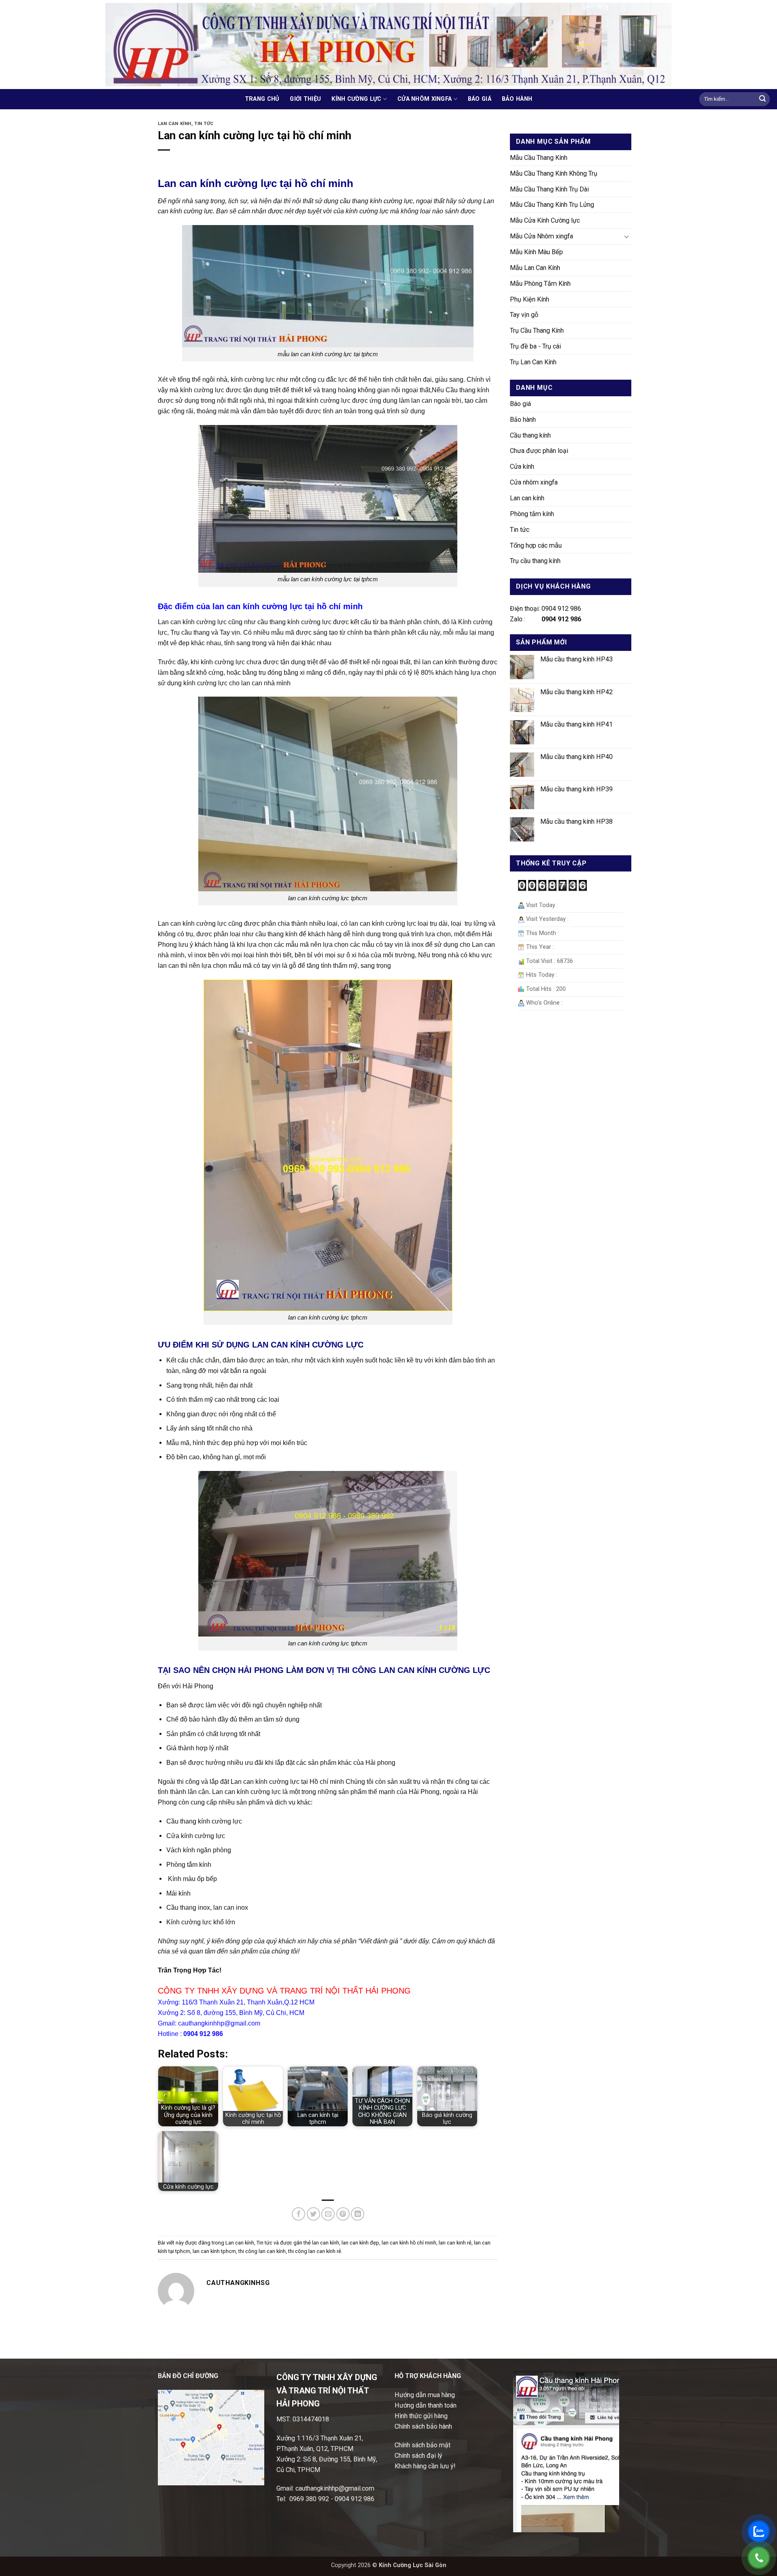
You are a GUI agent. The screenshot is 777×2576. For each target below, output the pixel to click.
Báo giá (480, 99)
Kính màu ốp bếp (192, 1879)
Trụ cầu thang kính (535, 561)
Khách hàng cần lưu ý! (425, 2466)
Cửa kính (522, 467)
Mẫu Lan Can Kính (535, 268)
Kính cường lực (356, 99)
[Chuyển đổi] (626, 237)
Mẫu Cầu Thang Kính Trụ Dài (549, 189)
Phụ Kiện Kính (530, 299)
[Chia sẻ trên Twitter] (313, 2214)
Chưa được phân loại (539, 451)
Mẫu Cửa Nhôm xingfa (541, 236)
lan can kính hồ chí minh (409, 2243)
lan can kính (326, 2243)
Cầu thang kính (530, 435)
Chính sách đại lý (418, 2456)
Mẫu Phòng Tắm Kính (540, 284)
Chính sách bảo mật (422, 2445)
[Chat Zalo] (759, 2531)
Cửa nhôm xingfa (425, 99)
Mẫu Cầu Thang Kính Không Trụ (554, 173)
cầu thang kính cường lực (294, 622)
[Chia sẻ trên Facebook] (298, 2214)
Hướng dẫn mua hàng (425, 2395)
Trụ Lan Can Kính (533, 362)
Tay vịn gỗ (524, 315)
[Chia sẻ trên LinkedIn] (358, 2214)
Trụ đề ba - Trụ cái (535, 346)
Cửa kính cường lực (196, 1836)
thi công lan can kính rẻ (315, 2251)
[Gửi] (762, 99)
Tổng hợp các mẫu (536, 545)
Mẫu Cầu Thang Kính (539, 158)
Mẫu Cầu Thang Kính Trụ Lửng (552, 205)
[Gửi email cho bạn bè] (328, 2214)
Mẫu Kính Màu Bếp (536, 252)
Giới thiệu (305, 99)
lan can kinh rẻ (455, 2243)
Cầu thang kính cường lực (204, 1821)
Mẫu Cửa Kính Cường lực (545, 220)
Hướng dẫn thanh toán (426, 2405)
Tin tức (204, 124)
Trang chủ (262, 99)
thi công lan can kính (262, 2251)
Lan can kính (175, 124)
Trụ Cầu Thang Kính (537, 331)
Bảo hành (517, 99)
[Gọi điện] (759, 2558)
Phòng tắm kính (189, 1864)
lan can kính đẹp (360, 2243)
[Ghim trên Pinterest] (343, 2214)
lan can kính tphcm (214, 2251)
